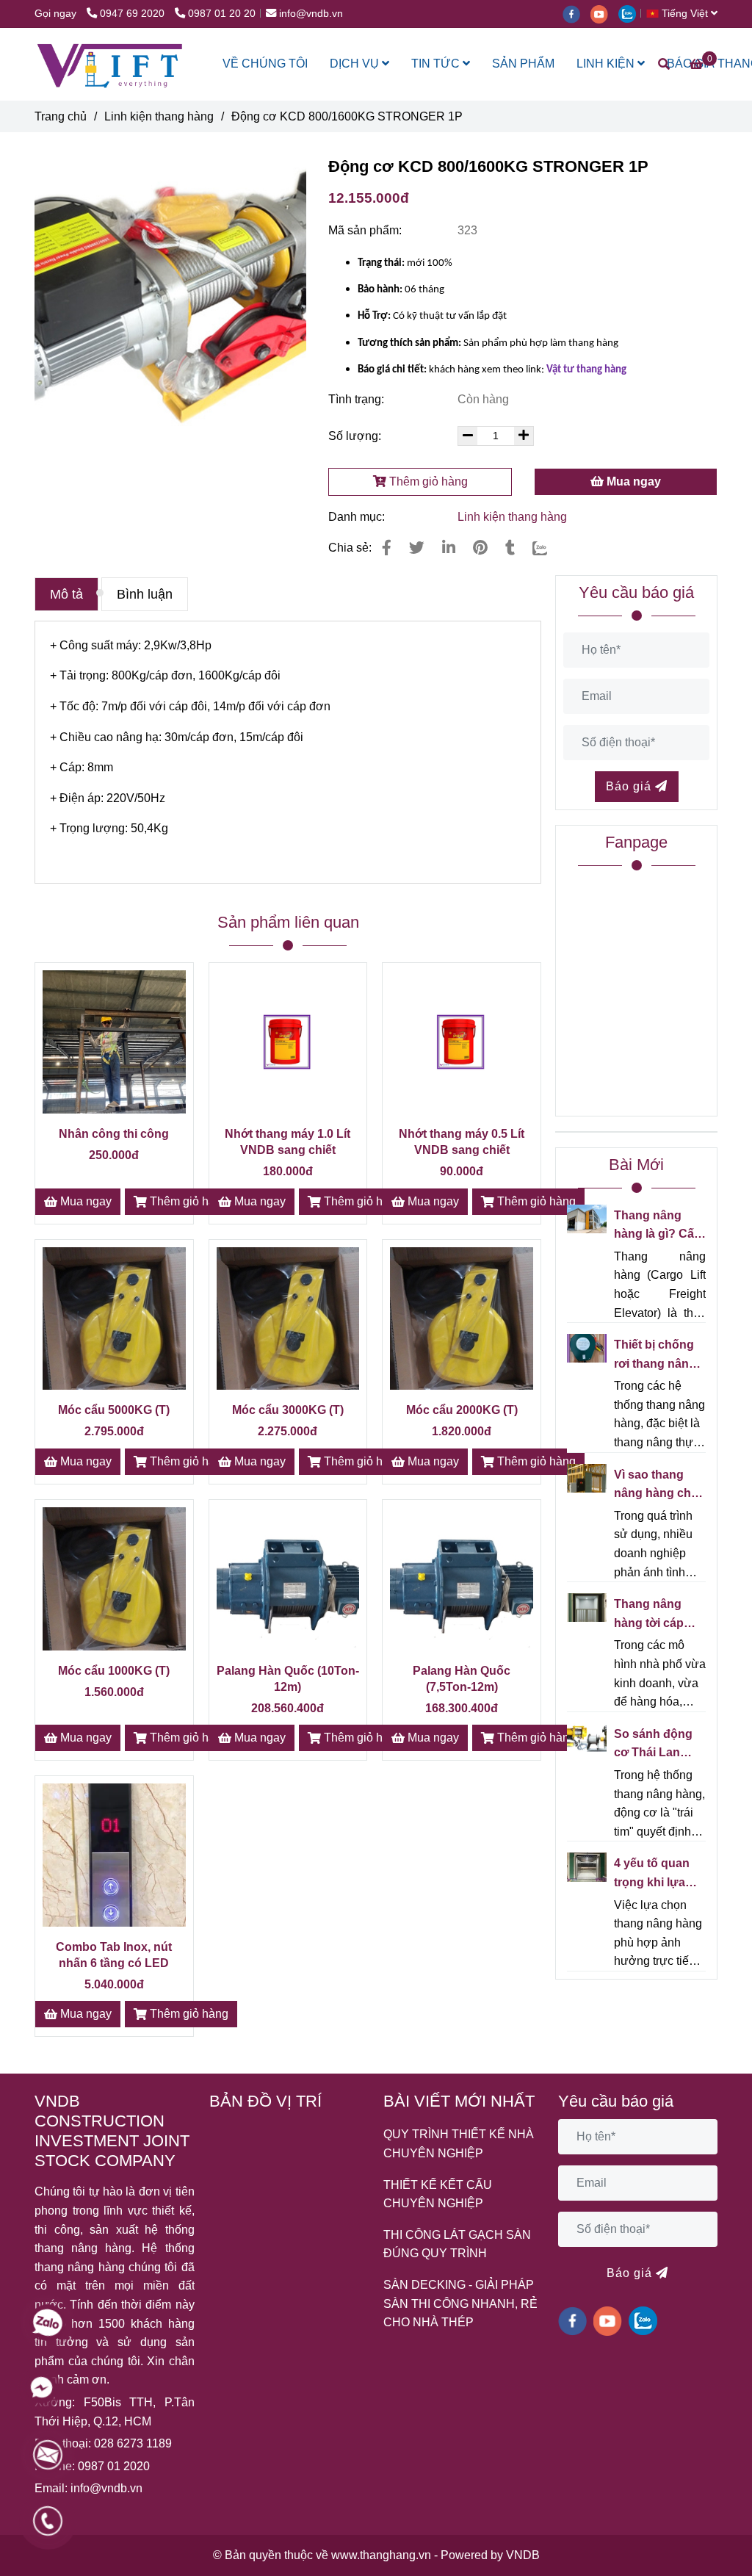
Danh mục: (358, 517)
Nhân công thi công (114, 1134)
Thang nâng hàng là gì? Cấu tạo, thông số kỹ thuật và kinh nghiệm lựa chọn (659, 1226)
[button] (686, 13)
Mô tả (66, 594)
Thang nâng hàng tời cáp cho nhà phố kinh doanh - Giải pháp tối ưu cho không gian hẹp (658, 1615)
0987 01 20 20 (222, 13)
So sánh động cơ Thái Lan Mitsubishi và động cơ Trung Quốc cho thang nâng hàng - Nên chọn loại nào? (659, 1745)
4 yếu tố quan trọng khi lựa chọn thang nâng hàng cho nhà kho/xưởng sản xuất (657, 1874)
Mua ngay (632, 481)
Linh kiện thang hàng (159, 116)
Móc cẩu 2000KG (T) (462, 1410)
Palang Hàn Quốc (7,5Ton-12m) (462, 1679)
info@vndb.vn (311, 13)
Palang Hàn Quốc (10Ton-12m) (288, 1679)
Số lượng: (356, 436)
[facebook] (576, 13)
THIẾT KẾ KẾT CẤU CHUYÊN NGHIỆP (438, 2194)
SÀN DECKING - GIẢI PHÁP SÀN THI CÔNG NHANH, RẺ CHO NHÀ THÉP (460, 2303)
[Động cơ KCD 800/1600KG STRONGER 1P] (111, 64)
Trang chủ (61, 116)
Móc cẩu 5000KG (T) (114, 1410)
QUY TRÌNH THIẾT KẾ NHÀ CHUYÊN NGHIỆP (459, 2144)
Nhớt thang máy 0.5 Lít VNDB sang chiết (462, 1142)
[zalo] (631, 13)
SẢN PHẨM (523, 64)
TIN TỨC (437, 64)
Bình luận (145, 594)
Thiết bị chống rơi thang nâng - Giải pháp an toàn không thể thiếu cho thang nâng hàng (658, 1356)
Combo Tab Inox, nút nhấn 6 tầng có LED (114, 1955)
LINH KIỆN (607, 64)
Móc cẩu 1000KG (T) (114, 1671)
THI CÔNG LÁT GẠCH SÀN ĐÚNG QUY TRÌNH (457, 2244)
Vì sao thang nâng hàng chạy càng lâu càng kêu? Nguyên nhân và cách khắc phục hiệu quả (659, 1486)
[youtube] (604, 13)
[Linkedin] (449, 548)
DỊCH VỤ (356, 64)
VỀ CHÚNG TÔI (265, 64)
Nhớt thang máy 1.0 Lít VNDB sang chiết (288, 1142)
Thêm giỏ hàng (427, 481)
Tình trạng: (358, 399)
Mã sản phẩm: (366, 230)
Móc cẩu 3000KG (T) (288, 1410)
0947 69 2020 (134, 13)
